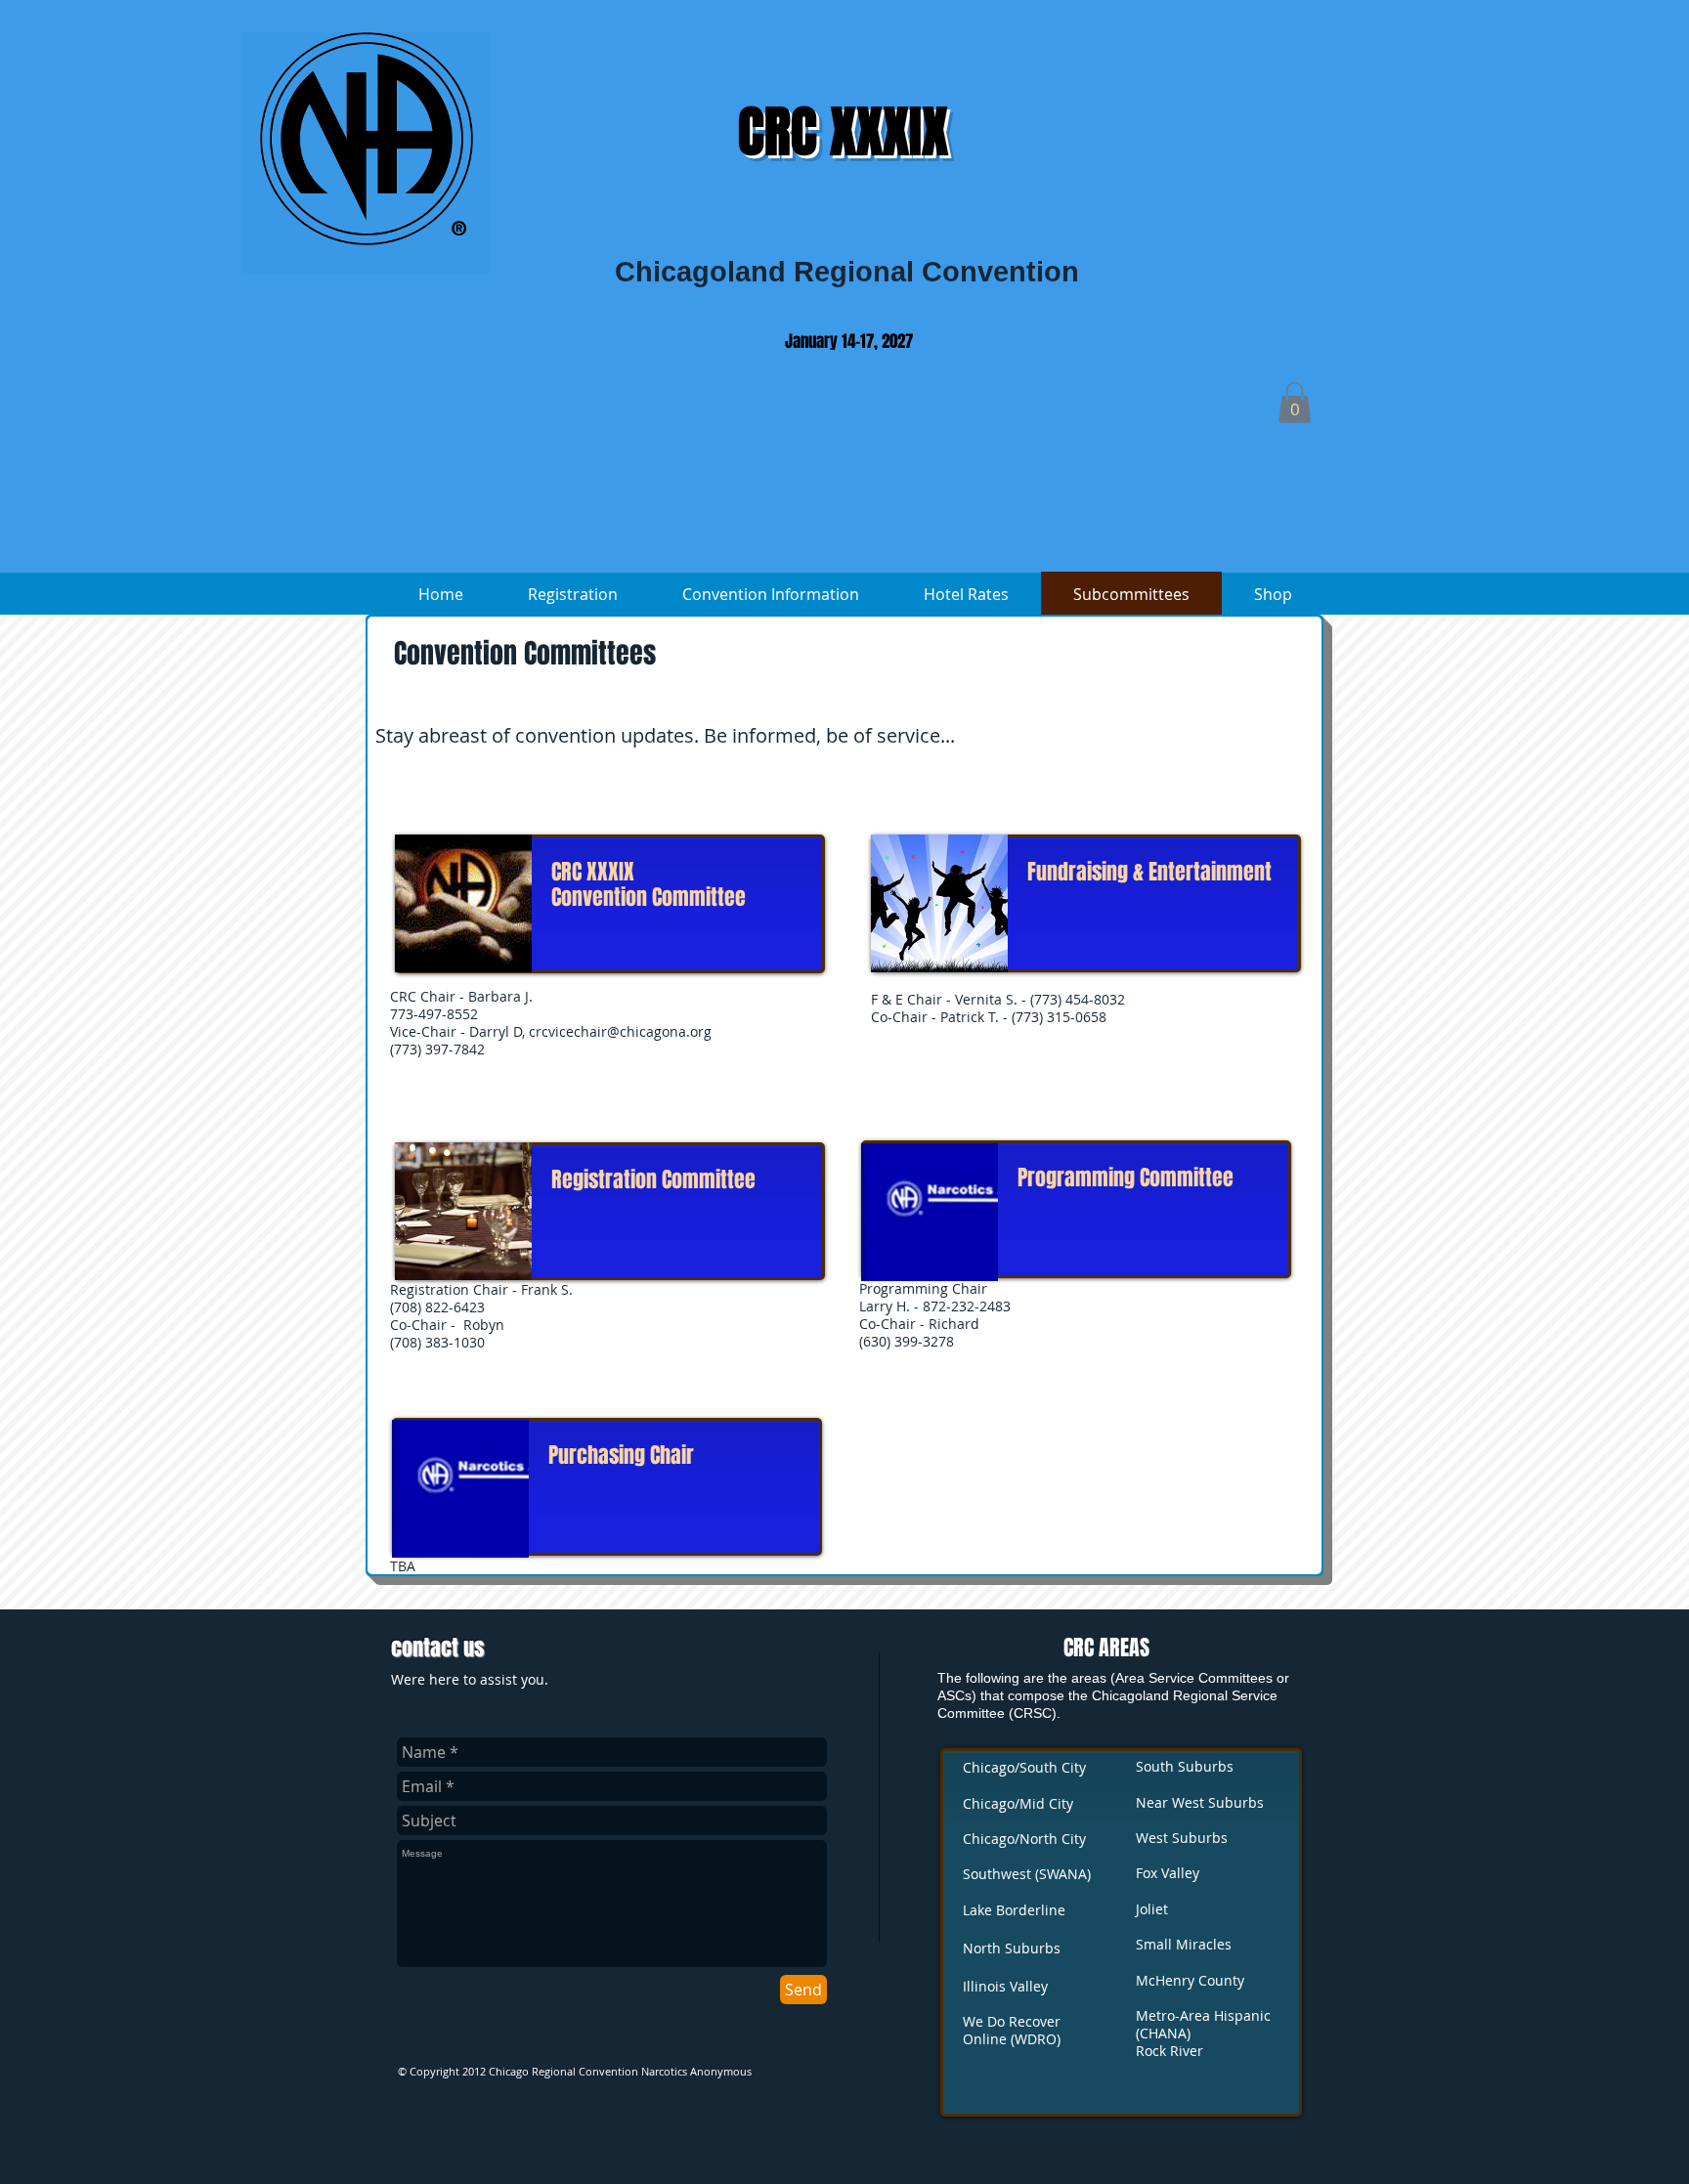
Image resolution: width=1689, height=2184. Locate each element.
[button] (1295, 403)
